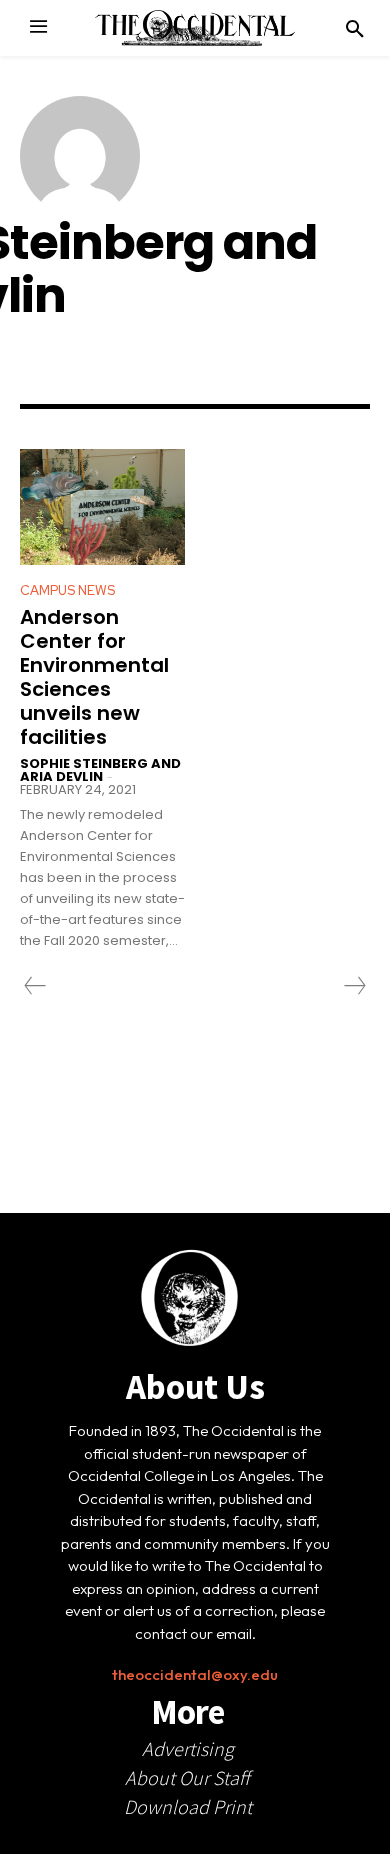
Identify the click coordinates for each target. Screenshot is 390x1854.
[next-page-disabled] (354, 986)
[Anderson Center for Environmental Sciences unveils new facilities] (102, 507)
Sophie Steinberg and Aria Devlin (100, 770)
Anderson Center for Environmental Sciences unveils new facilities (94, 677)
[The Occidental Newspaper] (195, 28)
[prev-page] (35, 986)
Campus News (67, 590)
